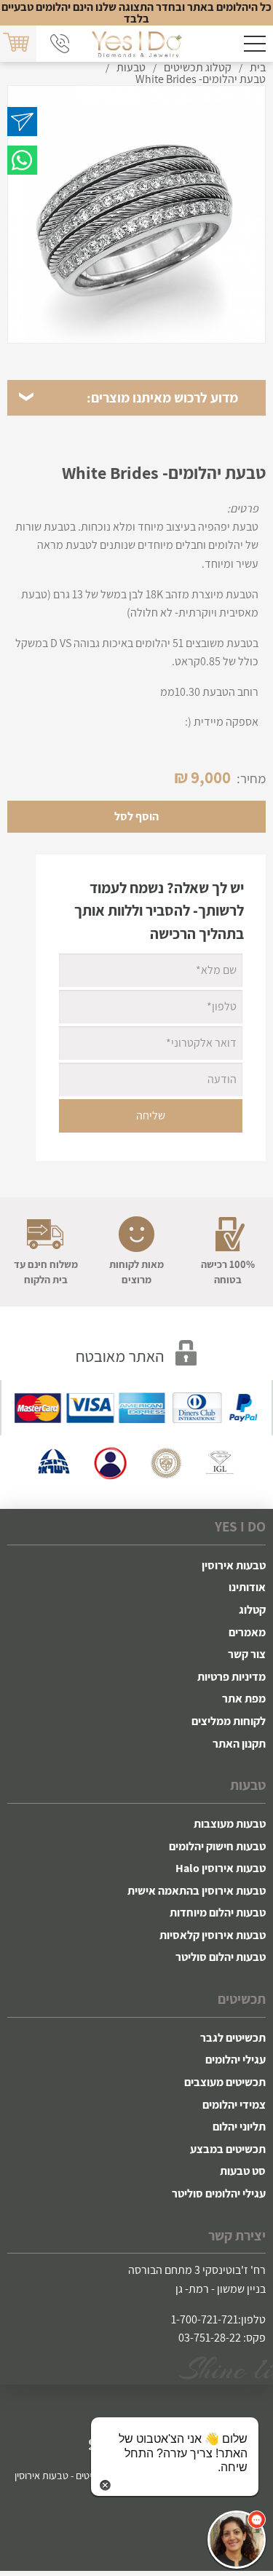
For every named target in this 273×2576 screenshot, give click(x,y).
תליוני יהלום (239, 2127)
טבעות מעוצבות (230, 1824)
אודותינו (247, 1587)
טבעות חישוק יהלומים (217, 1846)
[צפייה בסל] (17, 43)
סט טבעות (243, 2171)
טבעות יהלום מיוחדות (218, 1913)
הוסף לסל (136, 816)
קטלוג (252, 1610)
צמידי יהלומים (234, 2105)
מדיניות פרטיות (232, 1677)
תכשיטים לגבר (233, 2038)
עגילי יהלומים (236, 2060)
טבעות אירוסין (234, 1565)
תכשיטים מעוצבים (225, 2082)
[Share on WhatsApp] (22, 160)
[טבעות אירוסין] (136, 44)
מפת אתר (244, 1699)
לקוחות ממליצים (229, 1721)
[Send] (22, 122)
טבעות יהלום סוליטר (221, 1957)
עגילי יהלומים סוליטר (219, 2193)
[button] (237, 2540)
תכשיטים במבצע (228, 2149)
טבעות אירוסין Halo (221, 1868)
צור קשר (247, 1654)
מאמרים (247, 1632)
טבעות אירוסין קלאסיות (213, 1935)
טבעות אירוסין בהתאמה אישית (197, 1891)
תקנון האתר (239, 1744)
